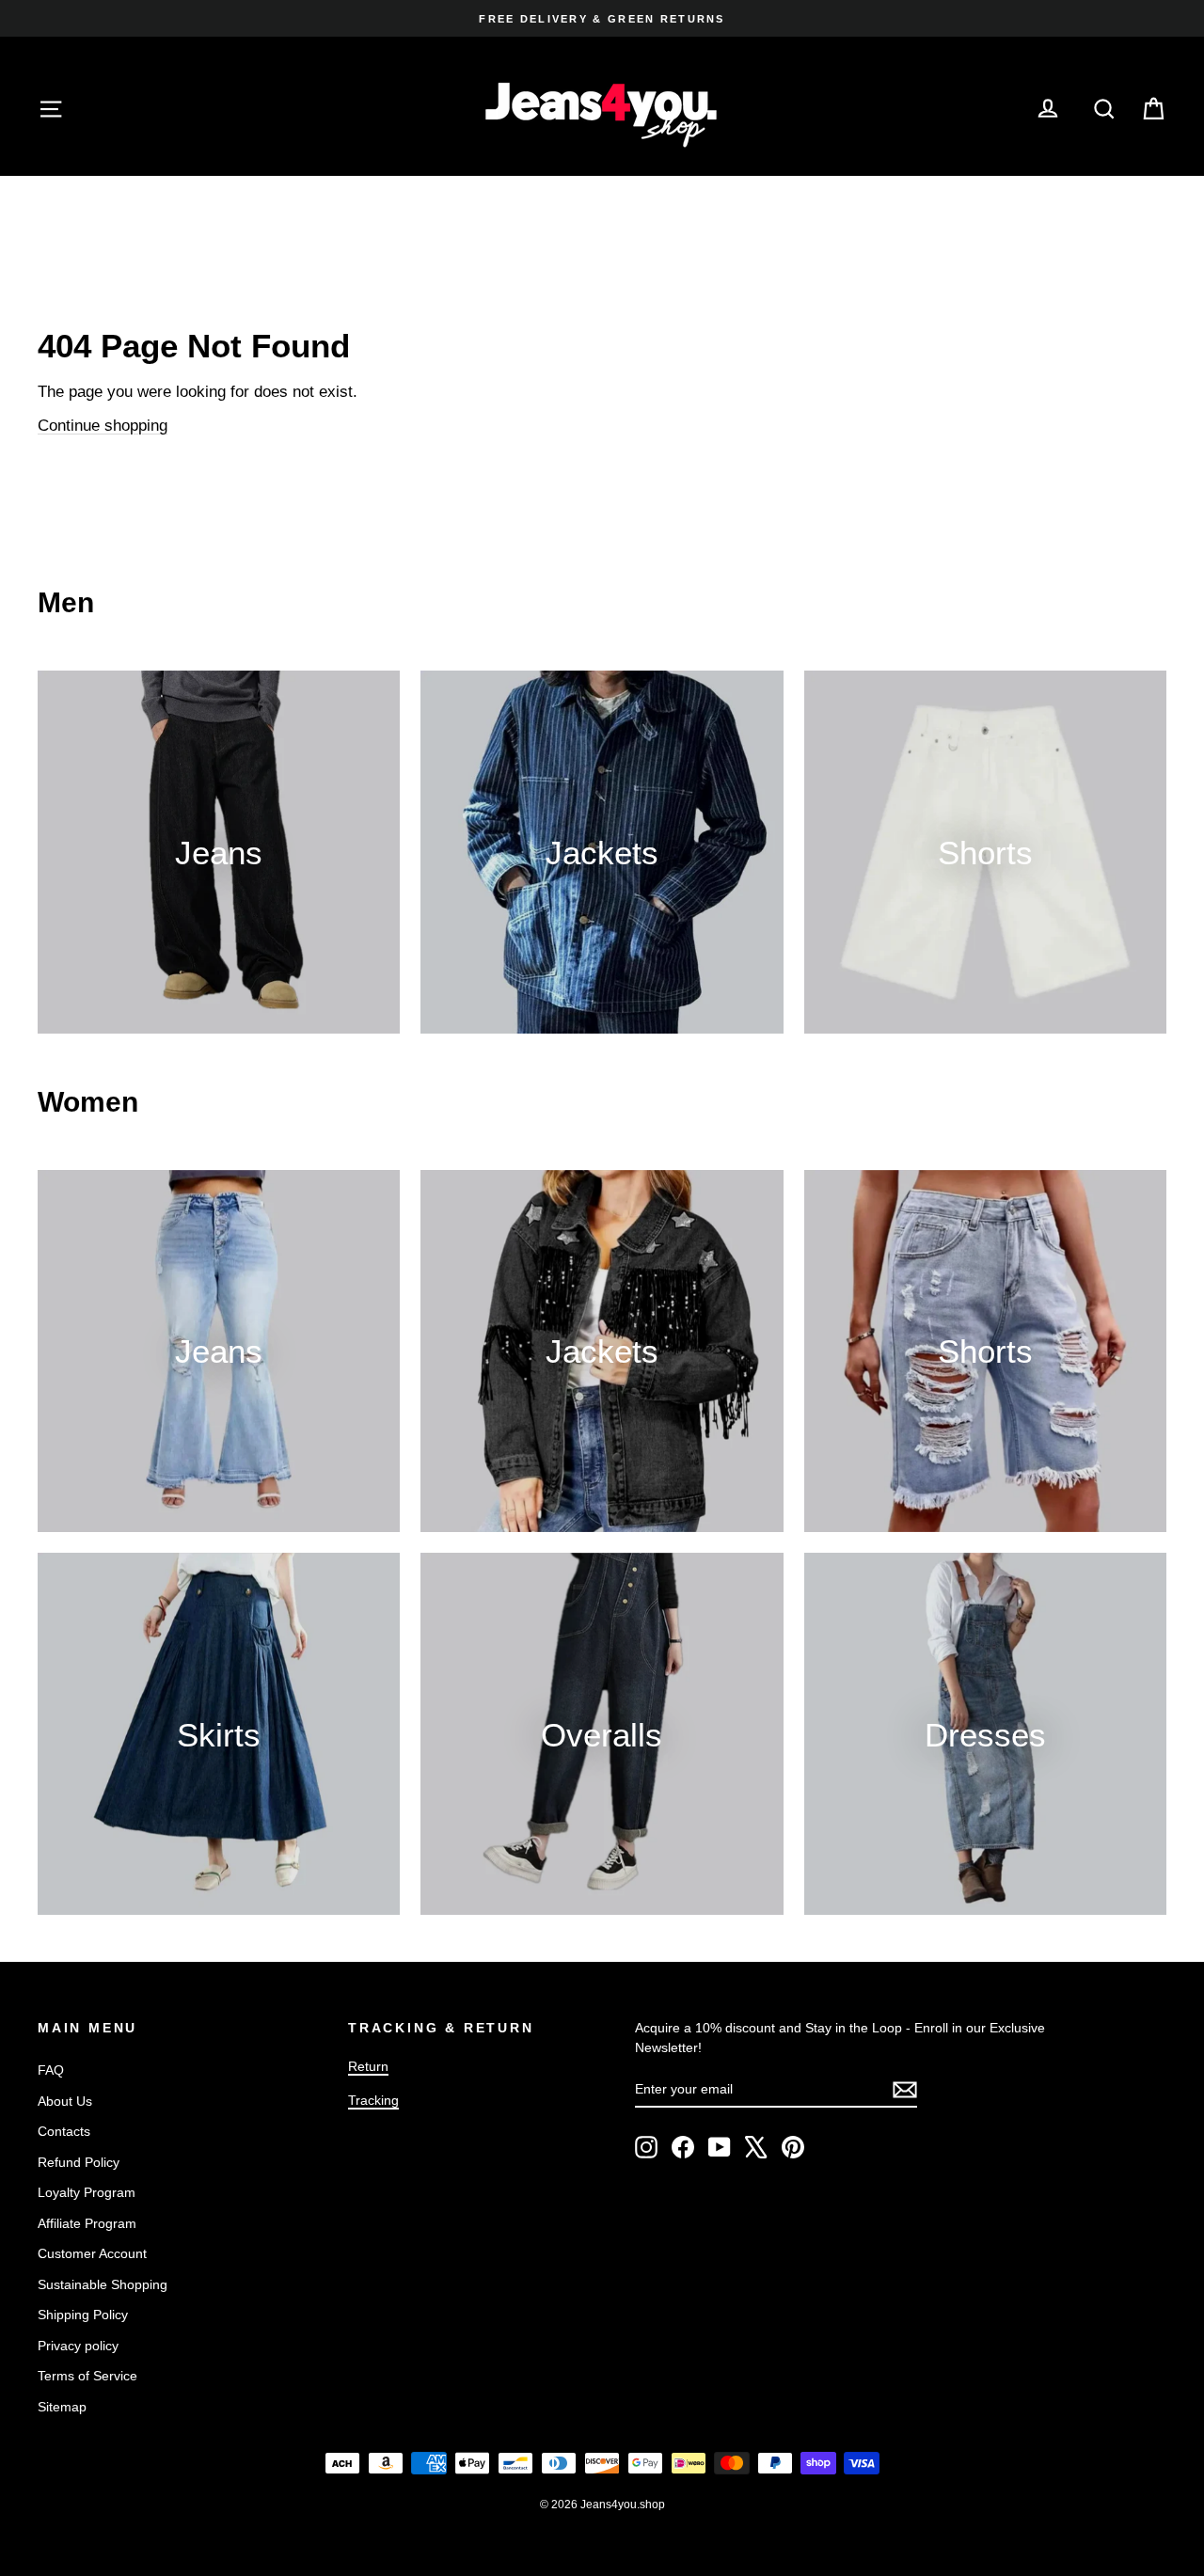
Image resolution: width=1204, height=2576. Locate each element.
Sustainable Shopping (103, 2284)
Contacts (64, 2131)
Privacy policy (78, 2346)
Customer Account (92, 2253)
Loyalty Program (87, 2192)
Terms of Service (87, 2376)
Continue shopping (103, 426)
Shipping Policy (83, 2315)
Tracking (373, 2100)
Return (368, 2066)
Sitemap (62, 2407)
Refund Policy (79, 2162)
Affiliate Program (87, 2223)
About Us (65, 2101)
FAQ (51, 2070)
